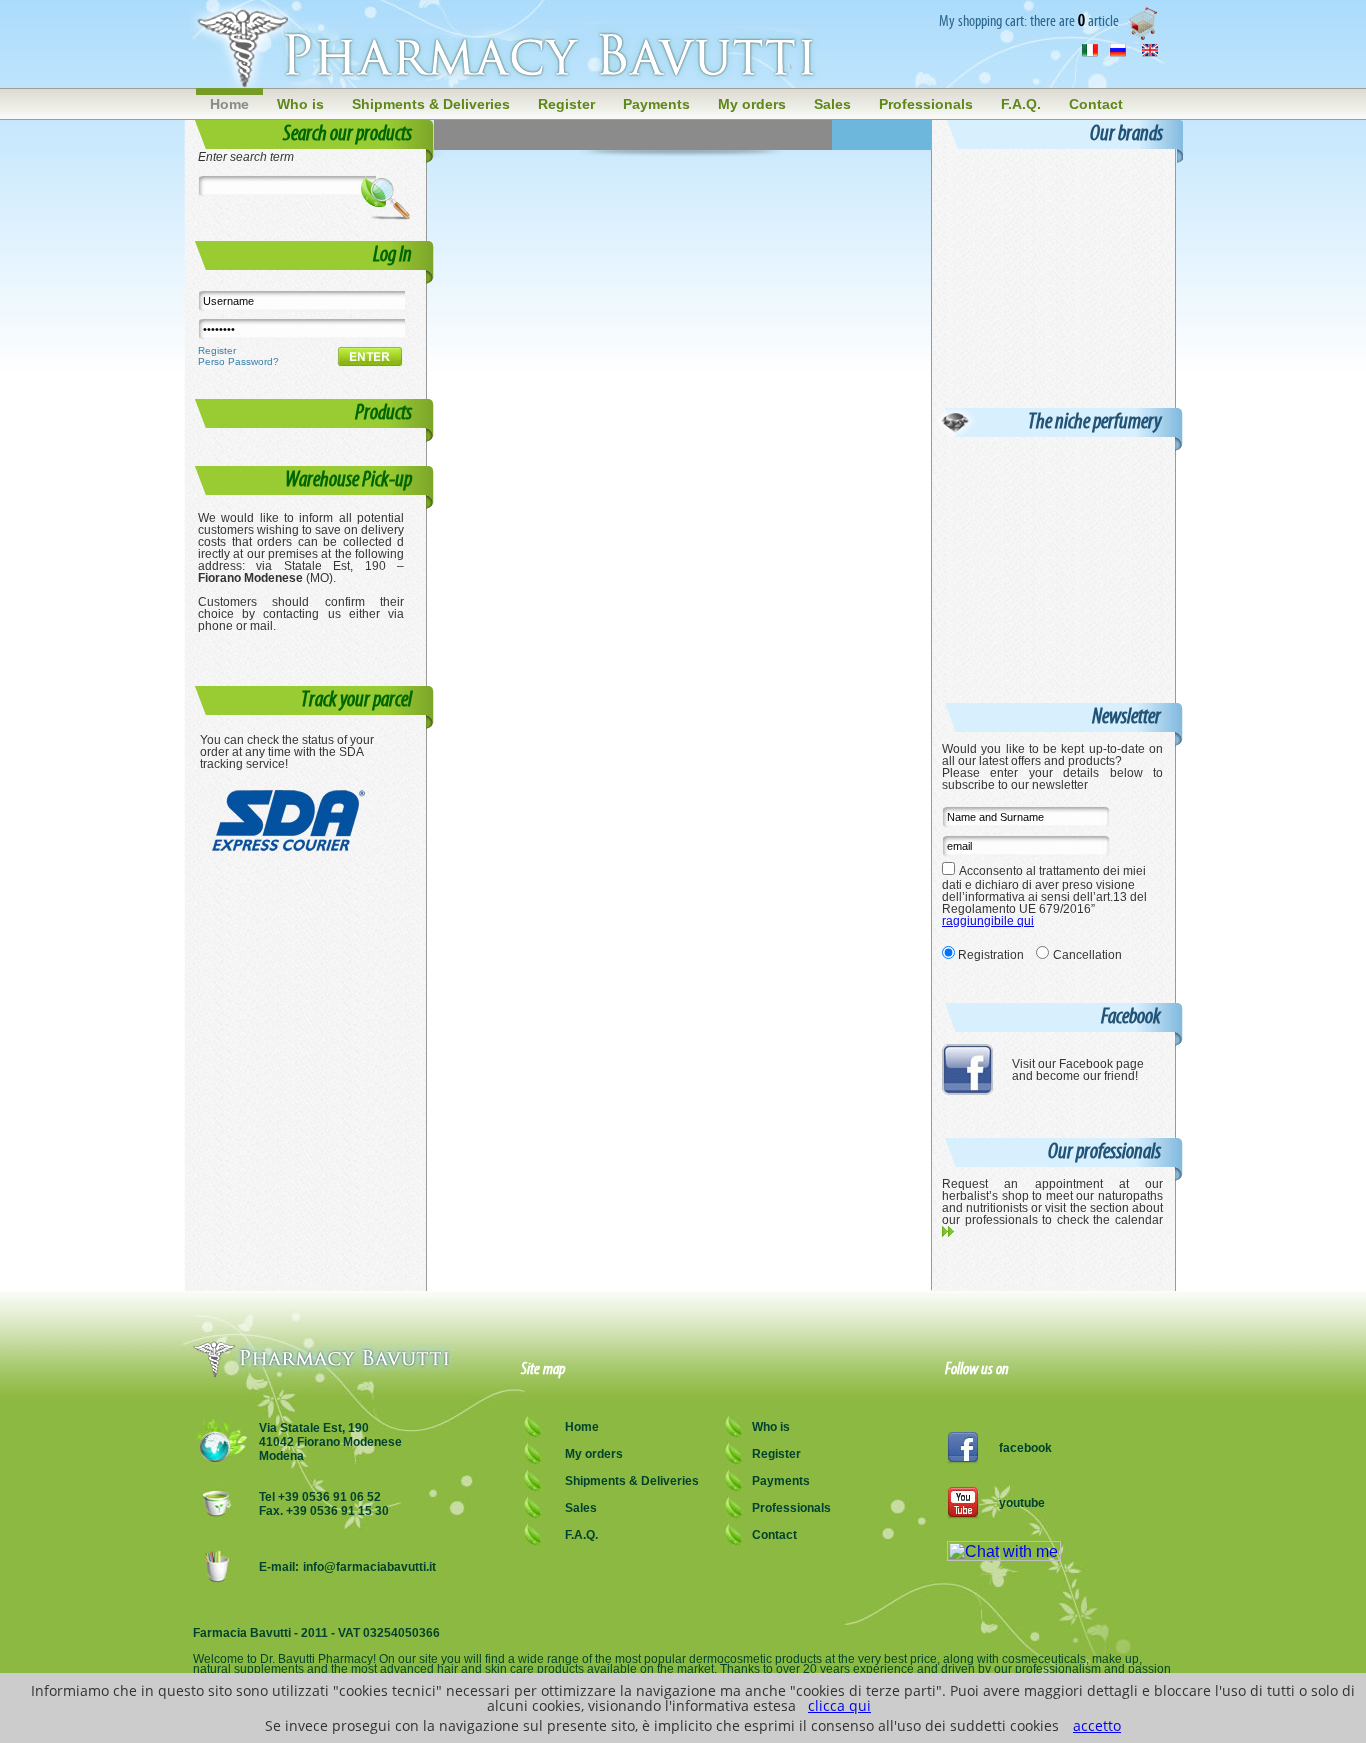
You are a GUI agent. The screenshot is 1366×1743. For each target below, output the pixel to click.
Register (566, 104)
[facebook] (967, 1090)
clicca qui (839, 1705)
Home (229, 104)
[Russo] (1118, 52)
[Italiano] (1090, 52)
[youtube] (963, 1513)
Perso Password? (238, 361)
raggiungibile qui (988, 921)
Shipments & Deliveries (431, 104)
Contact (1096, 104)
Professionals (926, 104)
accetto (1097, 1725)
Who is (300, 104)
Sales (832, 104)
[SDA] (291, 848)
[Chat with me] (1004, 1555)
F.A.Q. (1021, 104)
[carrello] (1145, 36)
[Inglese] (1150, 52)
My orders (752, 104)
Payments (656, 104)
